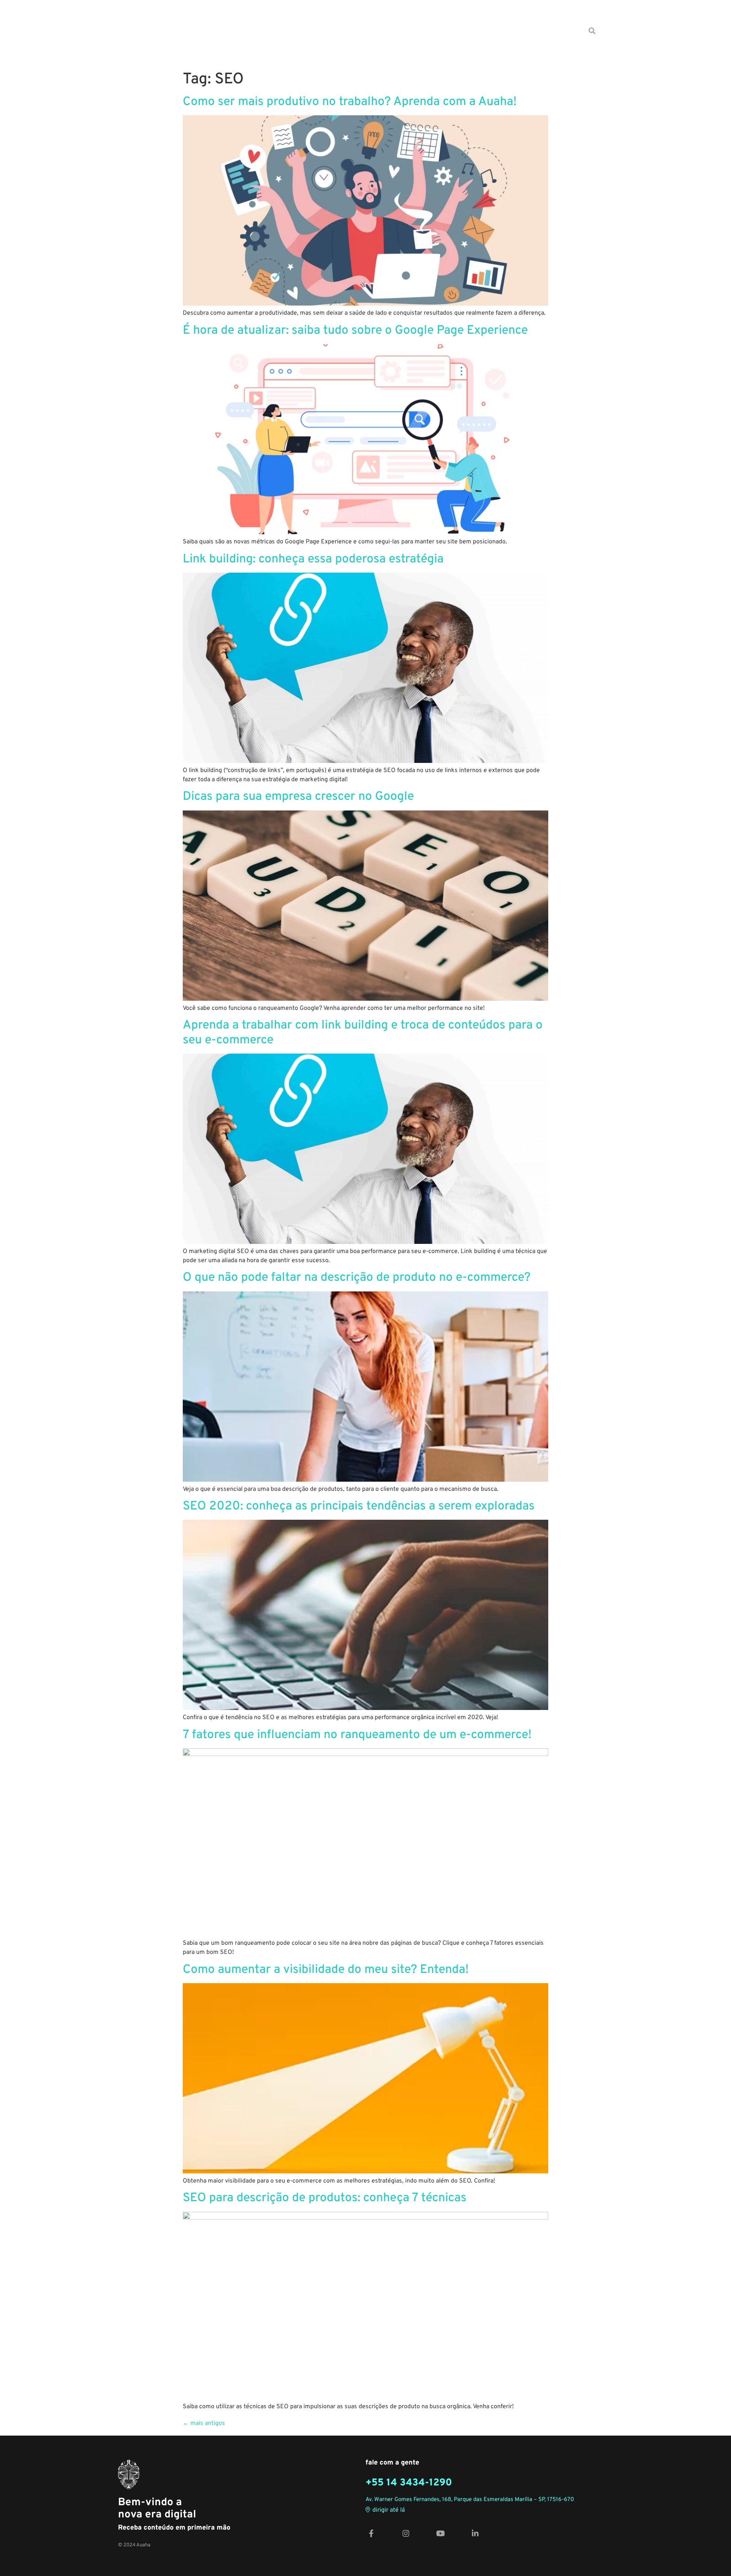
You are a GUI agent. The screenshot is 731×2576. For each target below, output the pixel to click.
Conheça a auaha (551, 31)
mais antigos (204, 2423)
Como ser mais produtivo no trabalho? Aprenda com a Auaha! (350, 102)
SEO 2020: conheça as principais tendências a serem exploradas (359, 1506)
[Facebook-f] (371, 2534)
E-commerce (301, 31)
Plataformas (495, 31)
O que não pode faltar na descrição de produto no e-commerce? (357, 1278)
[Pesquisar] (592, 31)
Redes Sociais (444, 31)
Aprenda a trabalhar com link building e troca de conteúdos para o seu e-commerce (363, 1033)
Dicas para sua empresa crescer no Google (298, 797)
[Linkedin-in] (475, 2534)
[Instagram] (406, 2534)
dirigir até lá (389, 2510)
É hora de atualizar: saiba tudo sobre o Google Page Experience (355, 331)
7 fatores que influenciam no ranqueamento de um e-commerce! (357, 1735)
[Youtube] (441, 2534)
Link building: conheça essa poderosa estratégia (313, 559)
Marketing (346, 31)
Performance (393, 31)
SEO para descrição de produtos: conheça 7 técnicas (325, 2198)
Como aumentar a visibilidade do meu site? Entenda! (326, 1970)
